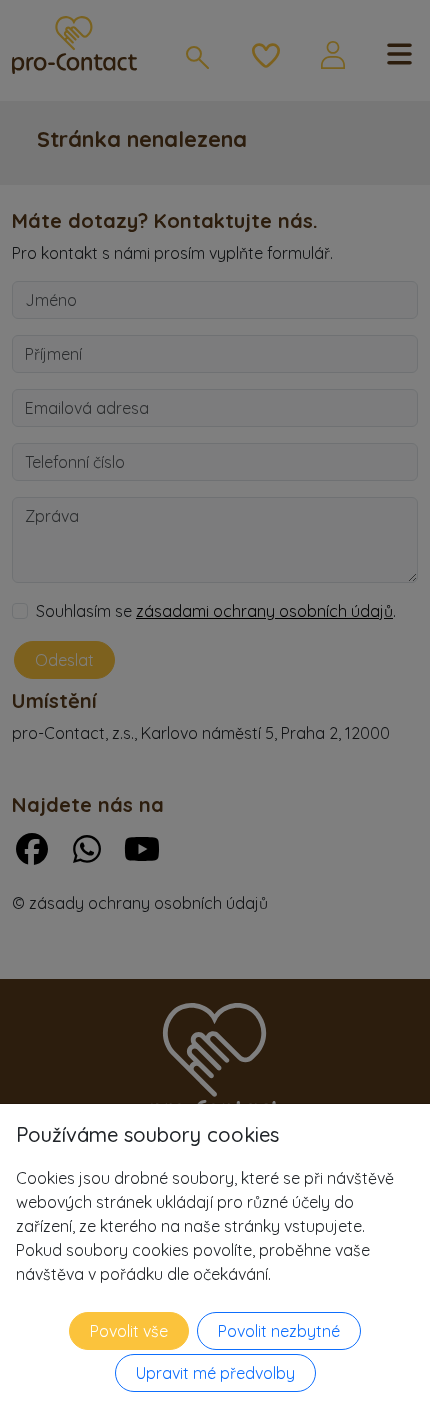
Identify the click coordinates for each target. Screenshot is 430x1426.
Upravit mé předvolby (215, 1373)
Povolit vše (129, 1331)
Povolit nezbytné (279, 1331)
